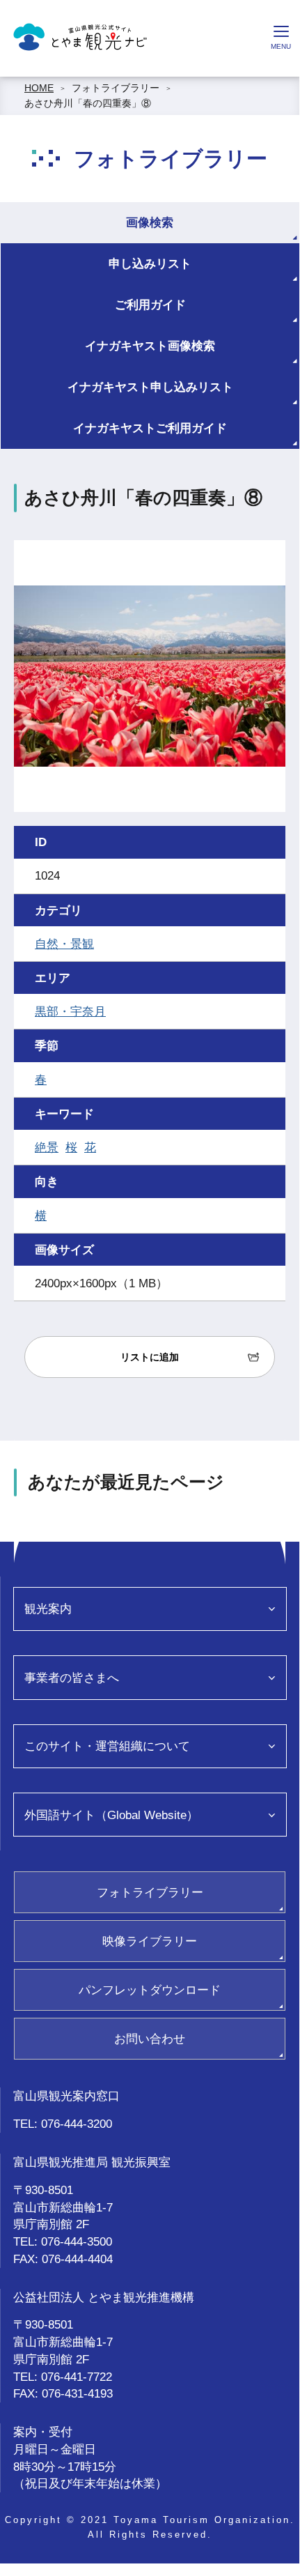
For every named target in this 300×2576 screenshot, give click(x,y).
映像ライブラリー (150, 1941)
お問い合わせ (150, 2039)
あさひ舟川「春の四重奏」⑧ (88, 103)
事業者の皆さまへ (72, 1678)
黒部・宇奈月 (70, 1011)
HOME (39, 88)
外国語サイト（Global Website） (111, 1815)
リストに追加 (150, 1357)
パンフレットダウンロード (150, 1990)
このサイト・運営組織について (107, 1746)
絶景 (47, 1147)
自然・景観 (64, 944)
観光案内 (48, 1609)
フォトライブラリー (116, 88)
